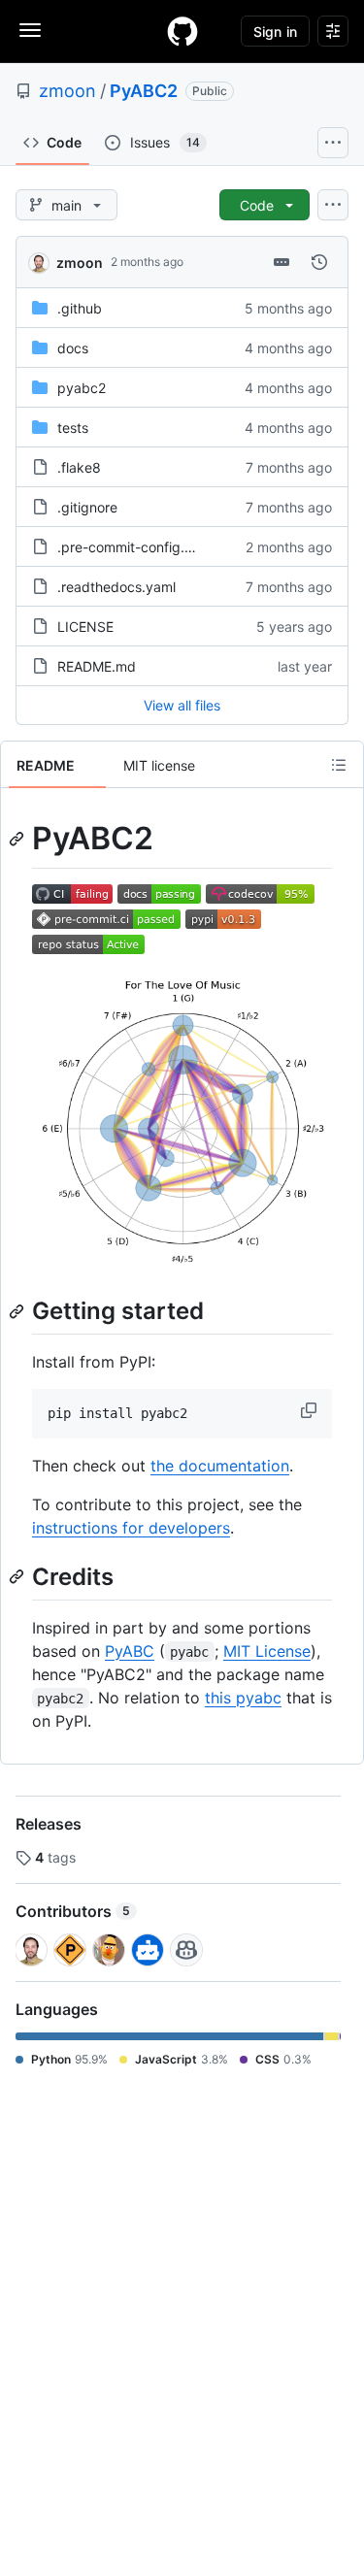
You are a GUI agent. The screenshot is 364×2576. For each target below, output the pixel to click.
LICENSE (85, 627)
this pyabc (243, 1698)
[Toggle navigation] (30, 30)
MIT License (267, 1651)
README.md (97, 666)
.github (80, 308)
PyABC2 (144, 91)
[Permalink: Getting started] (18, 1311)
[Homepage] (182, 31)
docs (73, 348)
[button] (311, 1410)
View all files (182, 705)
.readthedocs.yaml (116, 587)
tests (73, 428)
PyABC (130, 1651)
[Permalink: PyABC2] (18, 839)
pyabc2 (82, 388)
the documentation (220, 1466)
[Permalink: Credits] (18, 1577)
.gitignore (87, 507)
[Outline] (339, 765)
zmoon (67, 91)
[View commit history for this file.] (319, 262)
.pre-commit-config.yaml (136, 547)
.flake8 (79, 467)
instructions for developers (131, 1528)
